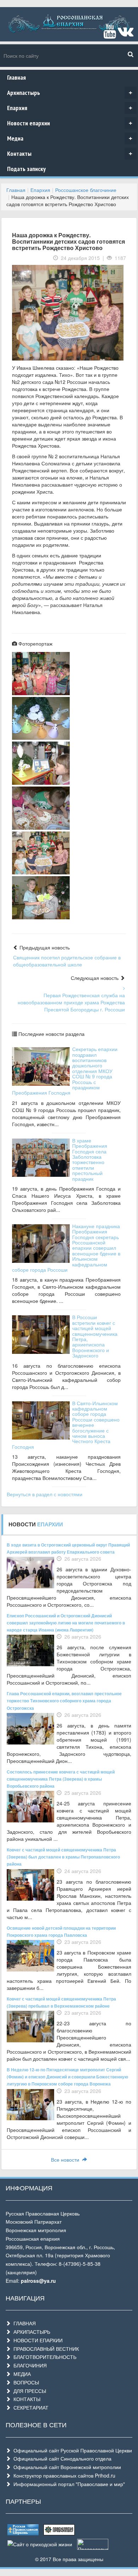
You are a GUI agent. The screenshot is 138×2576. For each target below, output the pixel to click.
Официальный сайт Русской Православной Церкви (71, 2450)
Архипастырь (70, 93)
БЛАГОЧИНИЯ (29, 2365)
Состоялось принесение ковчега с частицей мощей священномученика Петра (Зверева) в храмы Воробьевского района (61, 1779)
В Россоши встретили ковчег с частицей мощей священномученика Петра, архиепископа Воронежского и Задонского (95, 1336)
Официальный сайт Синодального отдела (61, 2458)
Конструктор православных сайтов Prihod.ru (63, 2475)
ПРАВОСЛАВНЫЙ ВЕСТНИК (45, 2349)
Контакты (70, 154)
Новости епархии (70, 123)
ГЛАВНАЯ (23, 2323)
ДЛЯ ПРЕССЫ (28, 2391)
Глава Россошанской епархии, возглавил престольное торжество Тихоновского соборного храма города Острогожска (64, 1701)
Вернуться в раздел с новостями (45, 1494)
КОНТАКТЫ (25, 2399)
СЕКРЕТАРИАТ (30, 2407)
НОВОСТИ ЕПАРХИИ (37, 2340)
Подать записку (26, 169)
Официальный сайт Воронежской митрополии (66, 2467)
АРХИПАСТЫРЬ (30, 2332)
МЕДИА (21, 2374)
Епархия (70, 108)
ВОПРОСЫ (25, 2382)
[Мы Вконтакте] (125, 34)
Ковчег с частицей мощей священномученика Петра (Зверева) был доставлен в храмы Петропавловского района (63, 1857)
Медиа (70, 138)
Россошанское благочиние (86, 190)
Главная (16, 77)
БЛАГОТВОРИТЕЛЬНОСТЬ (44, 2357)
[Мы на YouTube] (110, 34)
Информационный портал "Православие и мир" (68, 2484)
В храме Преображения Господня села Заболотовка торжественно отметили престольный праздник (90, 1159)
